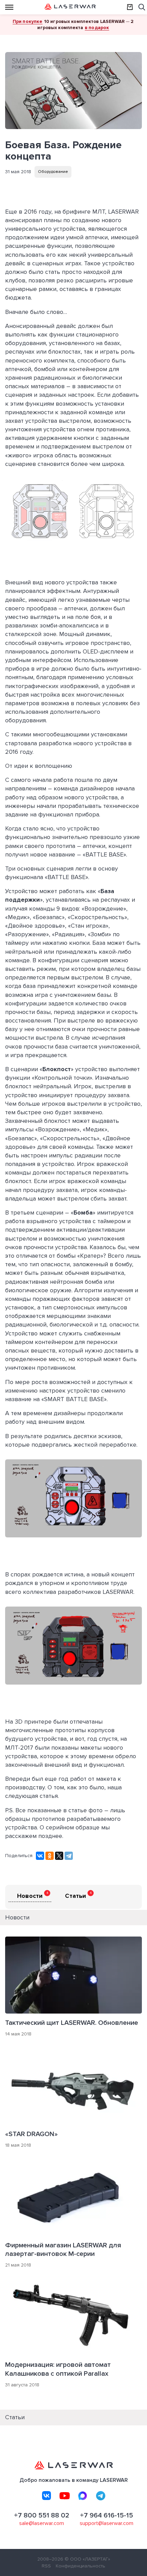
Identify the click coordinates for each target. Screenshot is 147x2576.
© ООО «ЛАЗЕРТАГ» (87, 2559)
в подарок (97, 28)
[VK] (46, 2496)
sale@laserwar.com (42, 2523)
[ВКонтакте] (40, 1856)
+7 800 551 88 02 (42, 2515)
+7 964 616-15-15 (106, 2515)
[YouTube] (65, 2496)
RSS (46, 2566)
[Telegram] (69, 1856)
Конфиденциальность (81, 2566)
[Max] (83, 2496)
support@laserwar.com (106, 2523)
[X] (59, 1856)
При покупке (28, 21)
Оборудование (53, 172)
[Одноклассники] (50, 1856)
